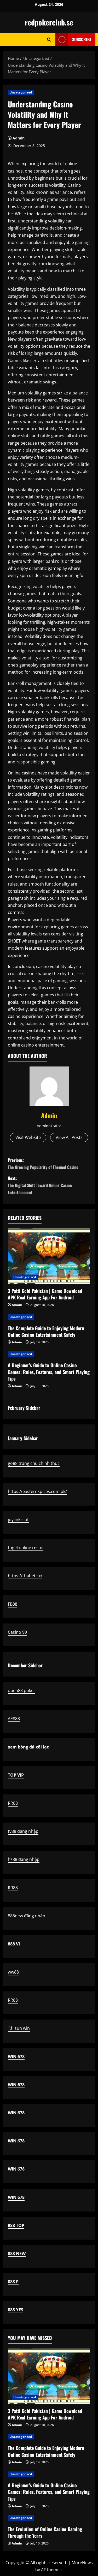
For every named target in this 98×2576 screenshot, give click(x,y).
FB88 (13, 1604)
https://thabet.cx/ (25, 1576)
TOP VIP (16, 1775)
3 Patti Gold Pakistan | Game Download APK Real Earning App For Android (45, 1294)
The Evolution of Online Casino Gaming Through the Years (45, 2532)
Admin (19, 138)
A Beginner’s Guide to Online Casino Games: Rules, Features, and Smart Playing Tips (49, 1372)
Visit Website (28, 1137)
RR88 (13, 1803)
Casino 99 (17, 1632)
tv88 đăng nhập (23, 1831)
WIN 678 (16, 2057)
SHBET (14, 941)
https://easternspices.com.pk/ (37, 1491)
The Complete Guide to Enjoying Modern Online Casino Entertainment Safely (46, 1331)
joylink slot (18, 1519)
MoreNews (82, 2563)
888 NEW (17, 2254)
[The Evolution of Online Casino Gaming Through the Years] (49, 2518)
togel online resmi (26, 1548)
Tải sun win (19, 2028)
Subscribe (82, 39)
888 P (13, 2282)
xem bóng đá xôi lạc (28, 1747)
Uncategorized (21, 92)
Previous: (43, 1164)
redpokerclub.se (49, 22)
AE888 (14, 1719)
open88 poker (22, 1690)
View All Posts (69, 1137)
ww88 (13, 1972)
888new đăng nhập (27, 1916)
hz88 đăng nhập (24, 1859)
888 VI (14, 1944)
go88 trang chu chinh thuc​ (34, 1463)
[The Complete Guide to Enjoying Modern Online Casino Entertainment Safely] (49, 1317)
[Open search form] (49, 40)
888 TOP (16, 2225)
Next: (40, 1185)
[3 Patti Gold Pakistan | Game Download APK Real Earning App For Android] (49, 1256)
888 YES (16, 2310)
